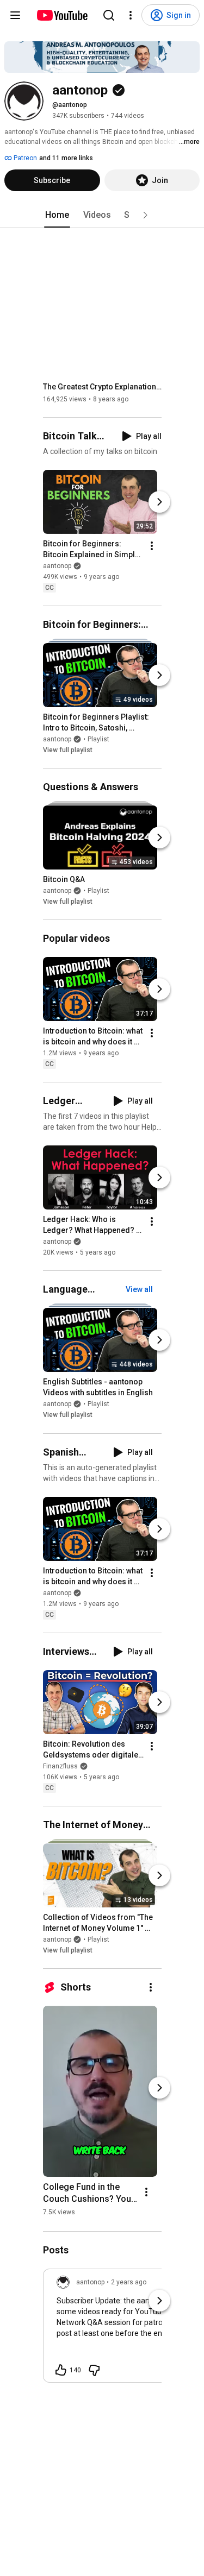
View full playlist (68, 750)
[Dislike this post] (94, 2370)
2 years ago (129, 2282)
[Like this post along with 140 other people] (61, 2370)
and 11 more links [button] (66, 158)
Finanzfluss (60, 1766)
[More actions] (152, 546)
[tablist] (102, 215)
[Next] (159, 502)
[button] (145, 215)
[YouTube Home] (62, 15)
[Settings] (131, 15)
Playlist (98, 739)
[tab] (57, 215)
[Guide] (15, 15)
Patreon (24, 158)
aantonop (57, 566)
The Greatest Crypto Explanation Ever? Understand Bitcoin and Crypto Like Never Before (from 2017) (103, 387)
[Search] (109, 15)
